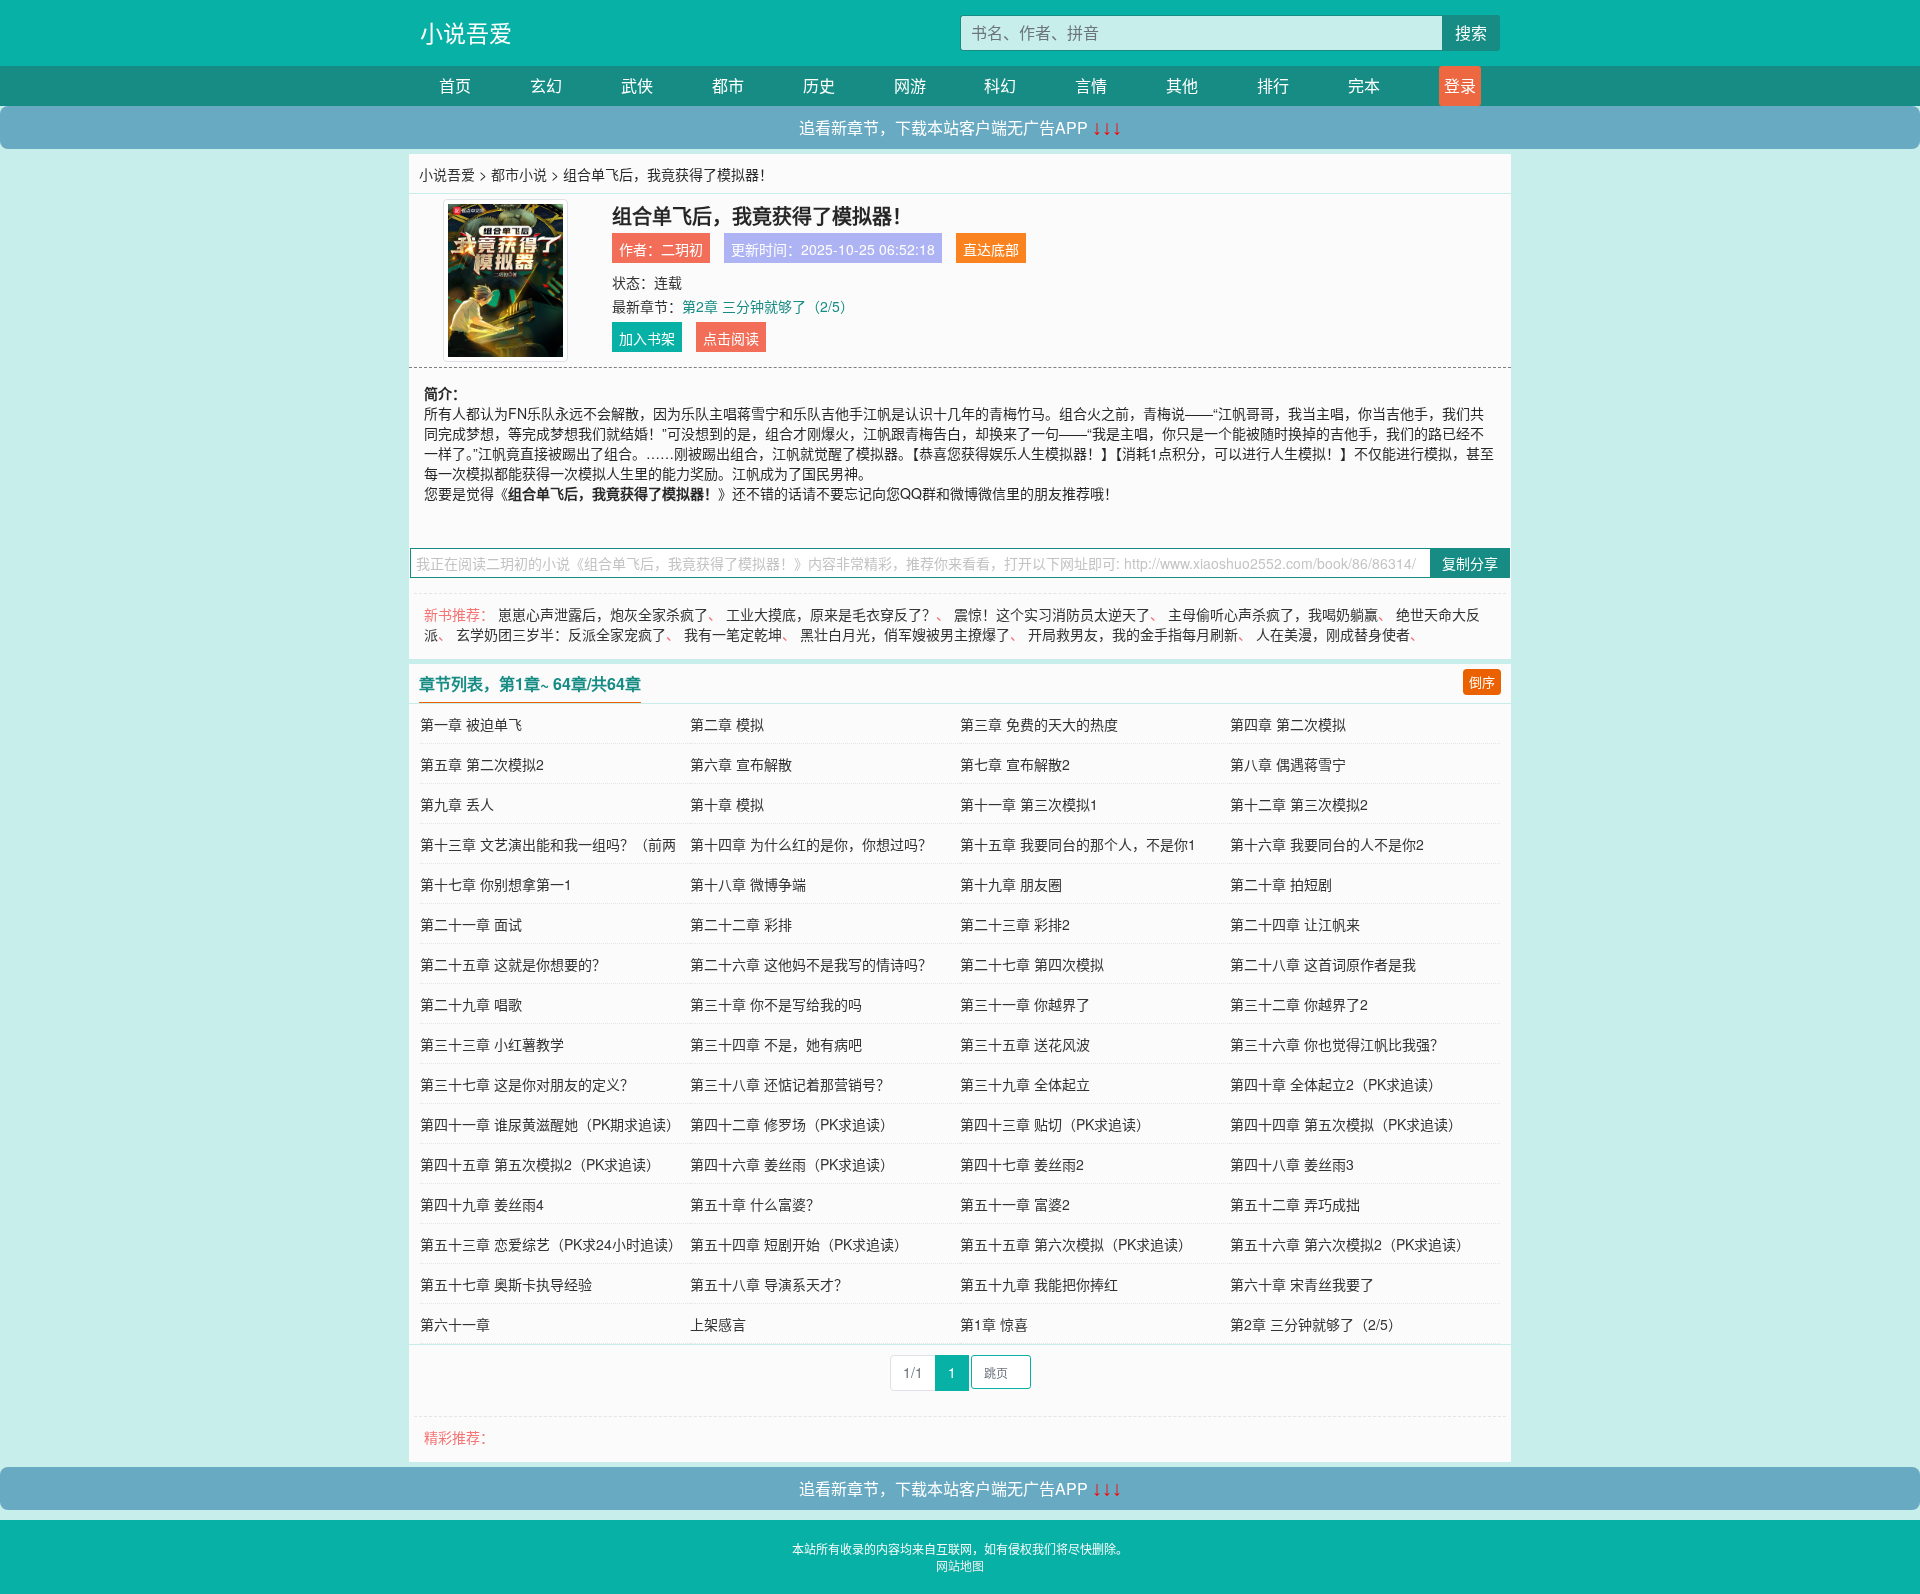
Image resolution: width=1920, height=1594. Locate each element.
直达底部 (991, 249)
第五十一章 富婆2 (1015, 1204)
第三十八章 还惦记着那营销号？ (790, 1084)
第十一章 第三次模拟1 (1029, 804)
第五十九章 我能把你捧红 (1039, 1284)
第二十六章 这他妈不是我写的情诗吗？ (811, 964)
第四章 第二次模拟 (1288, 724)
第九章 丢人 (457, 804)
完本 (1364, 85)
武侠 (637, 85)
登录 (1460, 85)
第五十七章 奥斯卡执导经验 (506, 1284)
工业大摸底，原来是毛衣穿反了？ (831, 614)
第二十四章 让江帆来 (1295, 924)
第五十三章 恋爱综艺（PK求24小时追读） (551, 1244)
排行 (1273, 85)
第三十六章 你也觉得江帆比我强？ (1337, 1044)
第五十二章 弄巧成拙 (1295, 1204)
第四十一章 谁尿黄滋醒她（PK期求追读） (550, 1124)
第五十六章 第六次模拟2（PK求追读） (1350, 1244)
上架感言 (718, 1324)
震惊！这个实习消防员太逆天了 (1052, 614)
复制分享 (1470, 563)
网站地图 (960, 1565)
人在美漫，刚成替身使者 (1333, 634)
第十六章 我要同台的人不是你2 (1327, 844)
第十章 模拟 (727, 804)
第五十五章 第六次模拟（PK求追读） (1076, 1244)
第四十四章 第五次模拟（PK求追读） (1346, 1124)
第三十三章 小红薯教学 (492, 1044)
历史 (819, 85)
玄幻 (546, 85)
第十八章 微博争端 (748, 884)
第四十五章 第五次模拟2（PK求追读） (540, 1164)
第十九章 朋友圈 (1011, 884)
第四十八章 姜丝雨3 (1292, 1164)
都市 (728, 85)
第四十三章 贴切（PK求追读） (1055, 1124)
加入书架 (647, 338)
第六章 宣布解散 (741, 764)
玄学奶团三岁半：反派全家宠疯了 (561, 634)
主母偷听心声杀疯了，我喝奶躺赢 (1273, 614)
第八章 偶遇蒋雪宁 (1288, 764)
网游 (910, 85)
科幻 (1000, 85)
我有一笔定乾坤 (733, 634)
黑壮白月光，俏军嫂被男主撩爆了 (905, 634)
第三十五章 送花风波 (1025, 1044)
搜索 (1471, 32)
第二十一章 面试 (471, 924)
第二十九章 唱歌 (471, 1004)
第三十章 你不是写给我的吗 (776, 1004)
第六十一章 (455, 1324)
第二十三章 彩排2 (1015, 924)
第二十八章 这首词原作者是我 (1323, 964)
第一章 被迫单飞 (471, 724)
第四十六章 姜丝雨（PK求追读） (792, 1164)
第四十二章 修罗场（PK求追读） (792, 1124)
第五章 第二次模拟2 (482, 764)
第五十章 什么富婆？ (755, 1204)
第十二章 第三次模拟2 (1299, 804)
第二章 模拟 (727, 724)
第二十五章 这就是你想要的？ (513, 964)
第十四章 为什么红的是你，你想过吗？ (811, 844)
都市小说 (519, 174)
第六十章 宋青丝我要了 (1302, 1284)
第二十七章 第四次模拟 (1032, 964)
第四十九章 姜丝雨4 (482, 1204)
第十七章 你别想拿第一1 (496, 884)
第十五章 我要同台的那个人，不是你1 (1078, 844)
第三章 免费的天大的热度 (1039, 724)
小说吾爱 (466, 32)
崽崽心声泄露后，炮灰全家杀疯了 (603, 614)
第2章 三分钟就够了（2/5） (768, 306)
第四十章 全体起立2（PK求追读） (1336, 1084)
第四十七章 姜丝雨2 (1022, 1164)
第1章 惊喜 (994, 1324)
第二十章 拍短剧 (1281, 884)
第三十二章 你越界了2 (1299, 1004)
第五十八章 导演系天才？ (769, 1284)
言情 (1091, 85)
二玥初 (682, 249)
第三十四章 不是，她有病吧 (776, 1044)
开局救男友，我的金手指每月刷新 (1133, 634)
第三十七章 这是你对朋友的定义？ (527, 1084)
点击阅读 (731, 338)
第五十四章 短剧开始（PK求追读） (799, 1244)
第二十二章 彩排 (741, 924)
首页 (455, 85)
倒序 (1482, 681)
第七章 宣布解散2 (1015, 764)
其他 (1182, 85)
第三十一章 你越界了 (1025, 1004)
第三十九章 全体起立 (1025, 1084)
